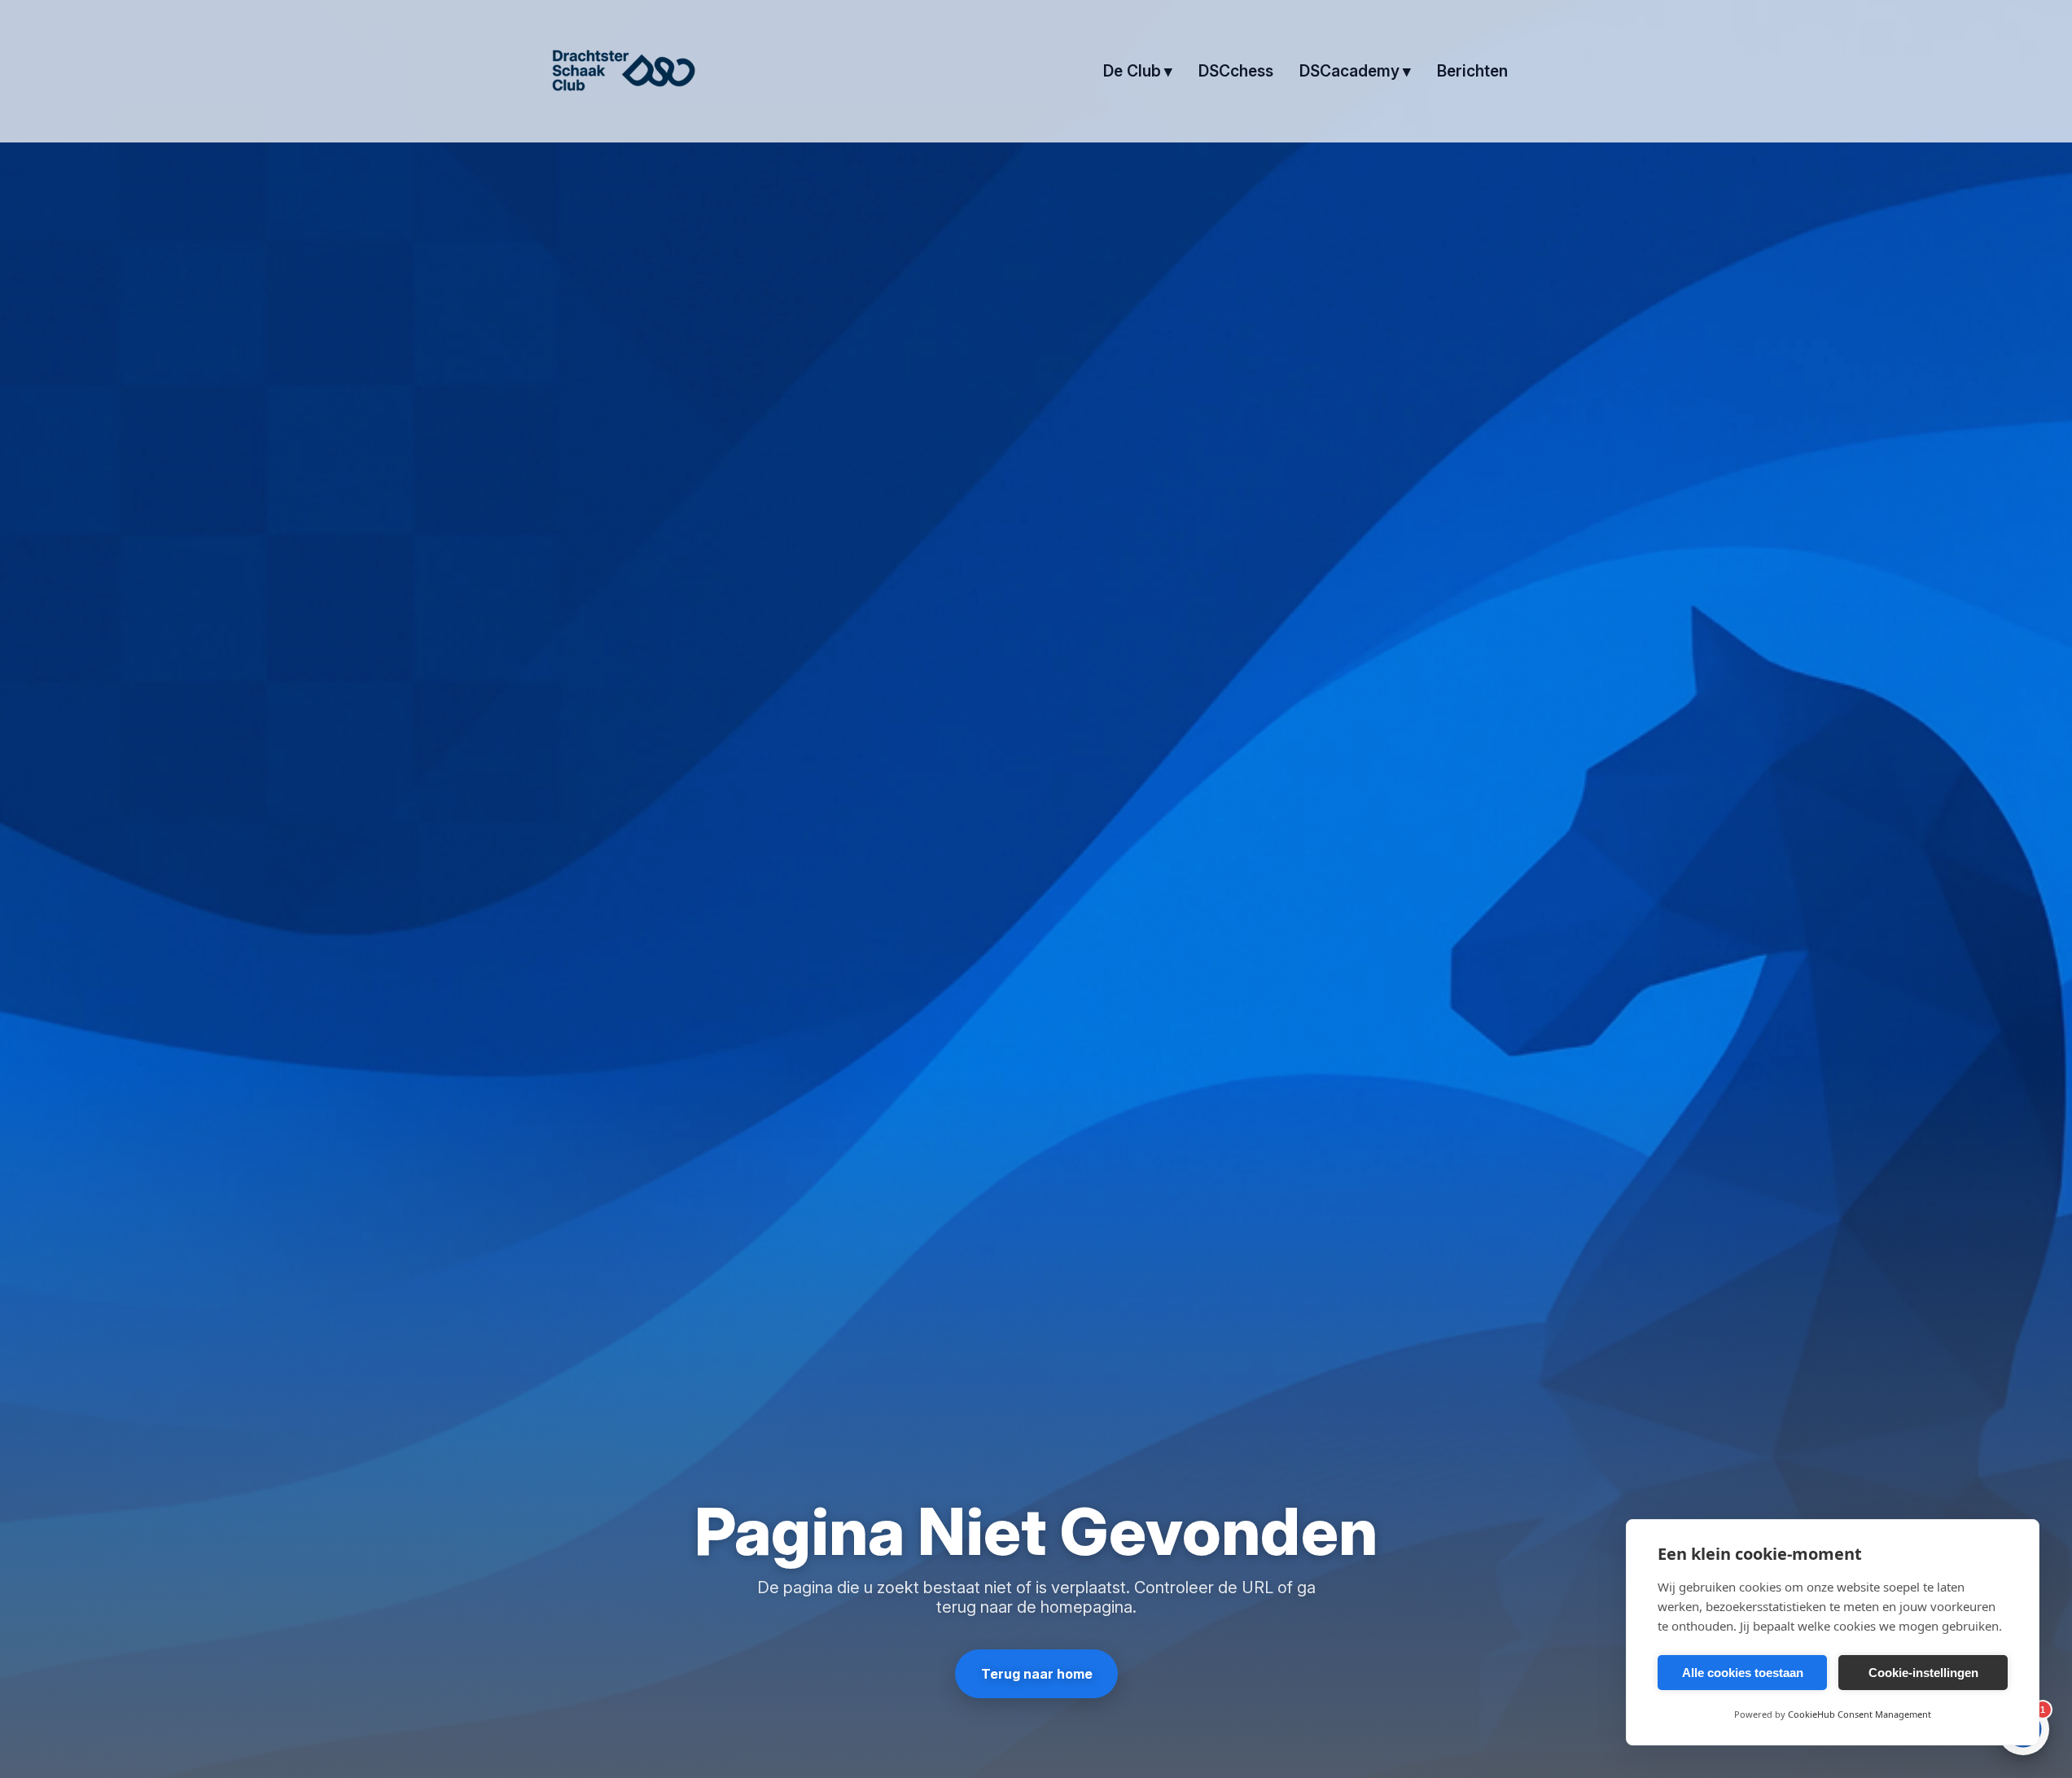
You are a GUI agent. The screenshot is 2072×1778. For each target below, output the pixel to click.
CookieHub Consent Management (1860, 1714)
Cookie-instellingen (1923, 1673)
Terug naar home (1036, 1674)
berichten (1472, 71)
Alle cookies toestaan (1743, 1673)
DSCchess (1236, 71)
